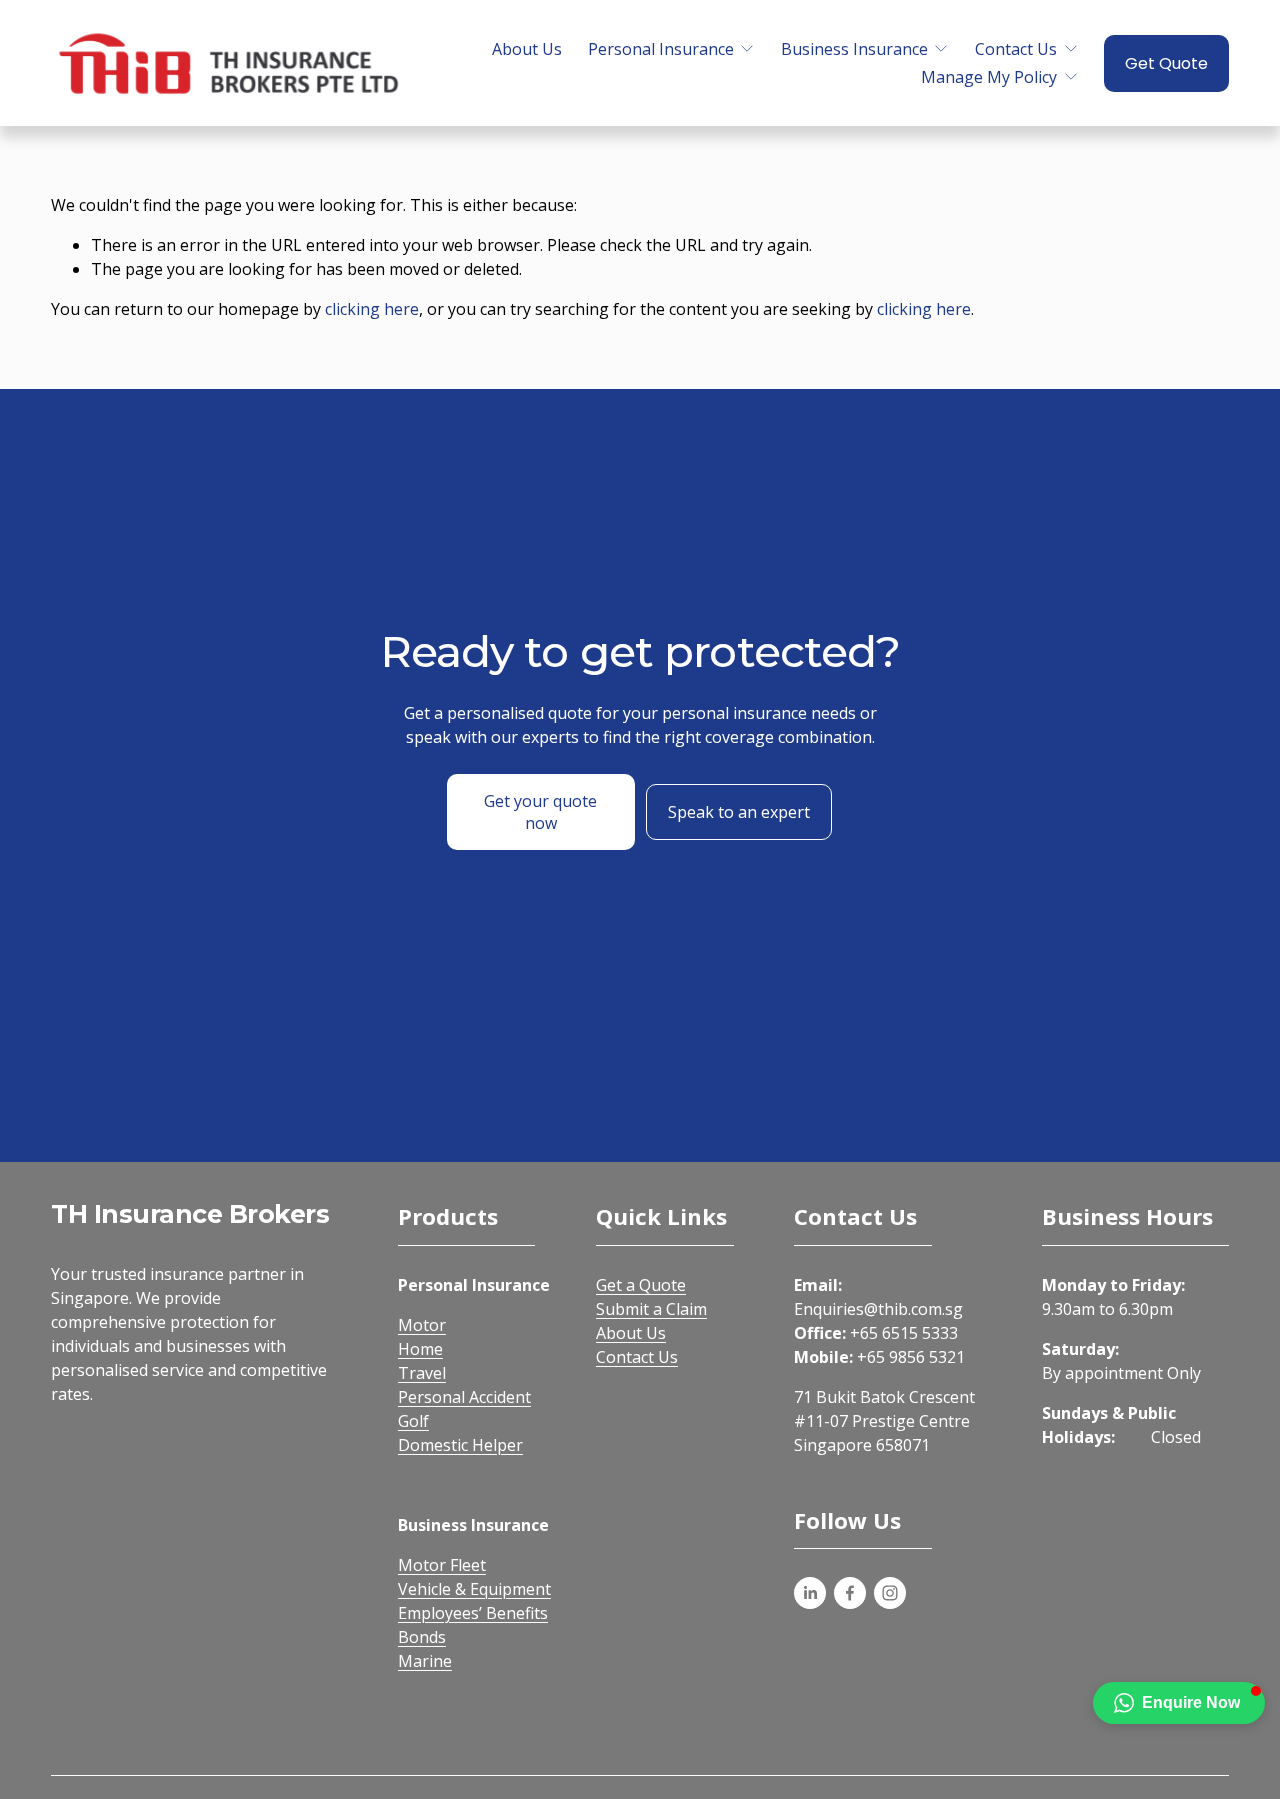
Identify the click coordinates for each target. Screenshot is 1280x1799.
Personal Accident (464, 1397)
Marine (425, 1661)
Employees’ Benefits (473, 1613)
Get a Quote (641, 1285)
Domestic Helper (460, 1445)
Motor (422, 1325)
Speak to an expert (739, 812)
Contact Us (637, 1357)
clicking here (372, 309)
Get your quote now (540, 812)
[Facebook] (850, 1593)
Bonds (422, 1637)
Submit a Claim (651, 1309)
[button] (1179, 1703)
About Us (527, 49)
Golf (413, 1421)
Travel (422, 1373)
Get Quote (1166, 63)
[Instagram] (890, 1593)
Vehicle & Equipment (474, 1589)
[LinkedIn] (810, 1593)
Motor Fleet (442, 1565)
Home (420, 1349)
